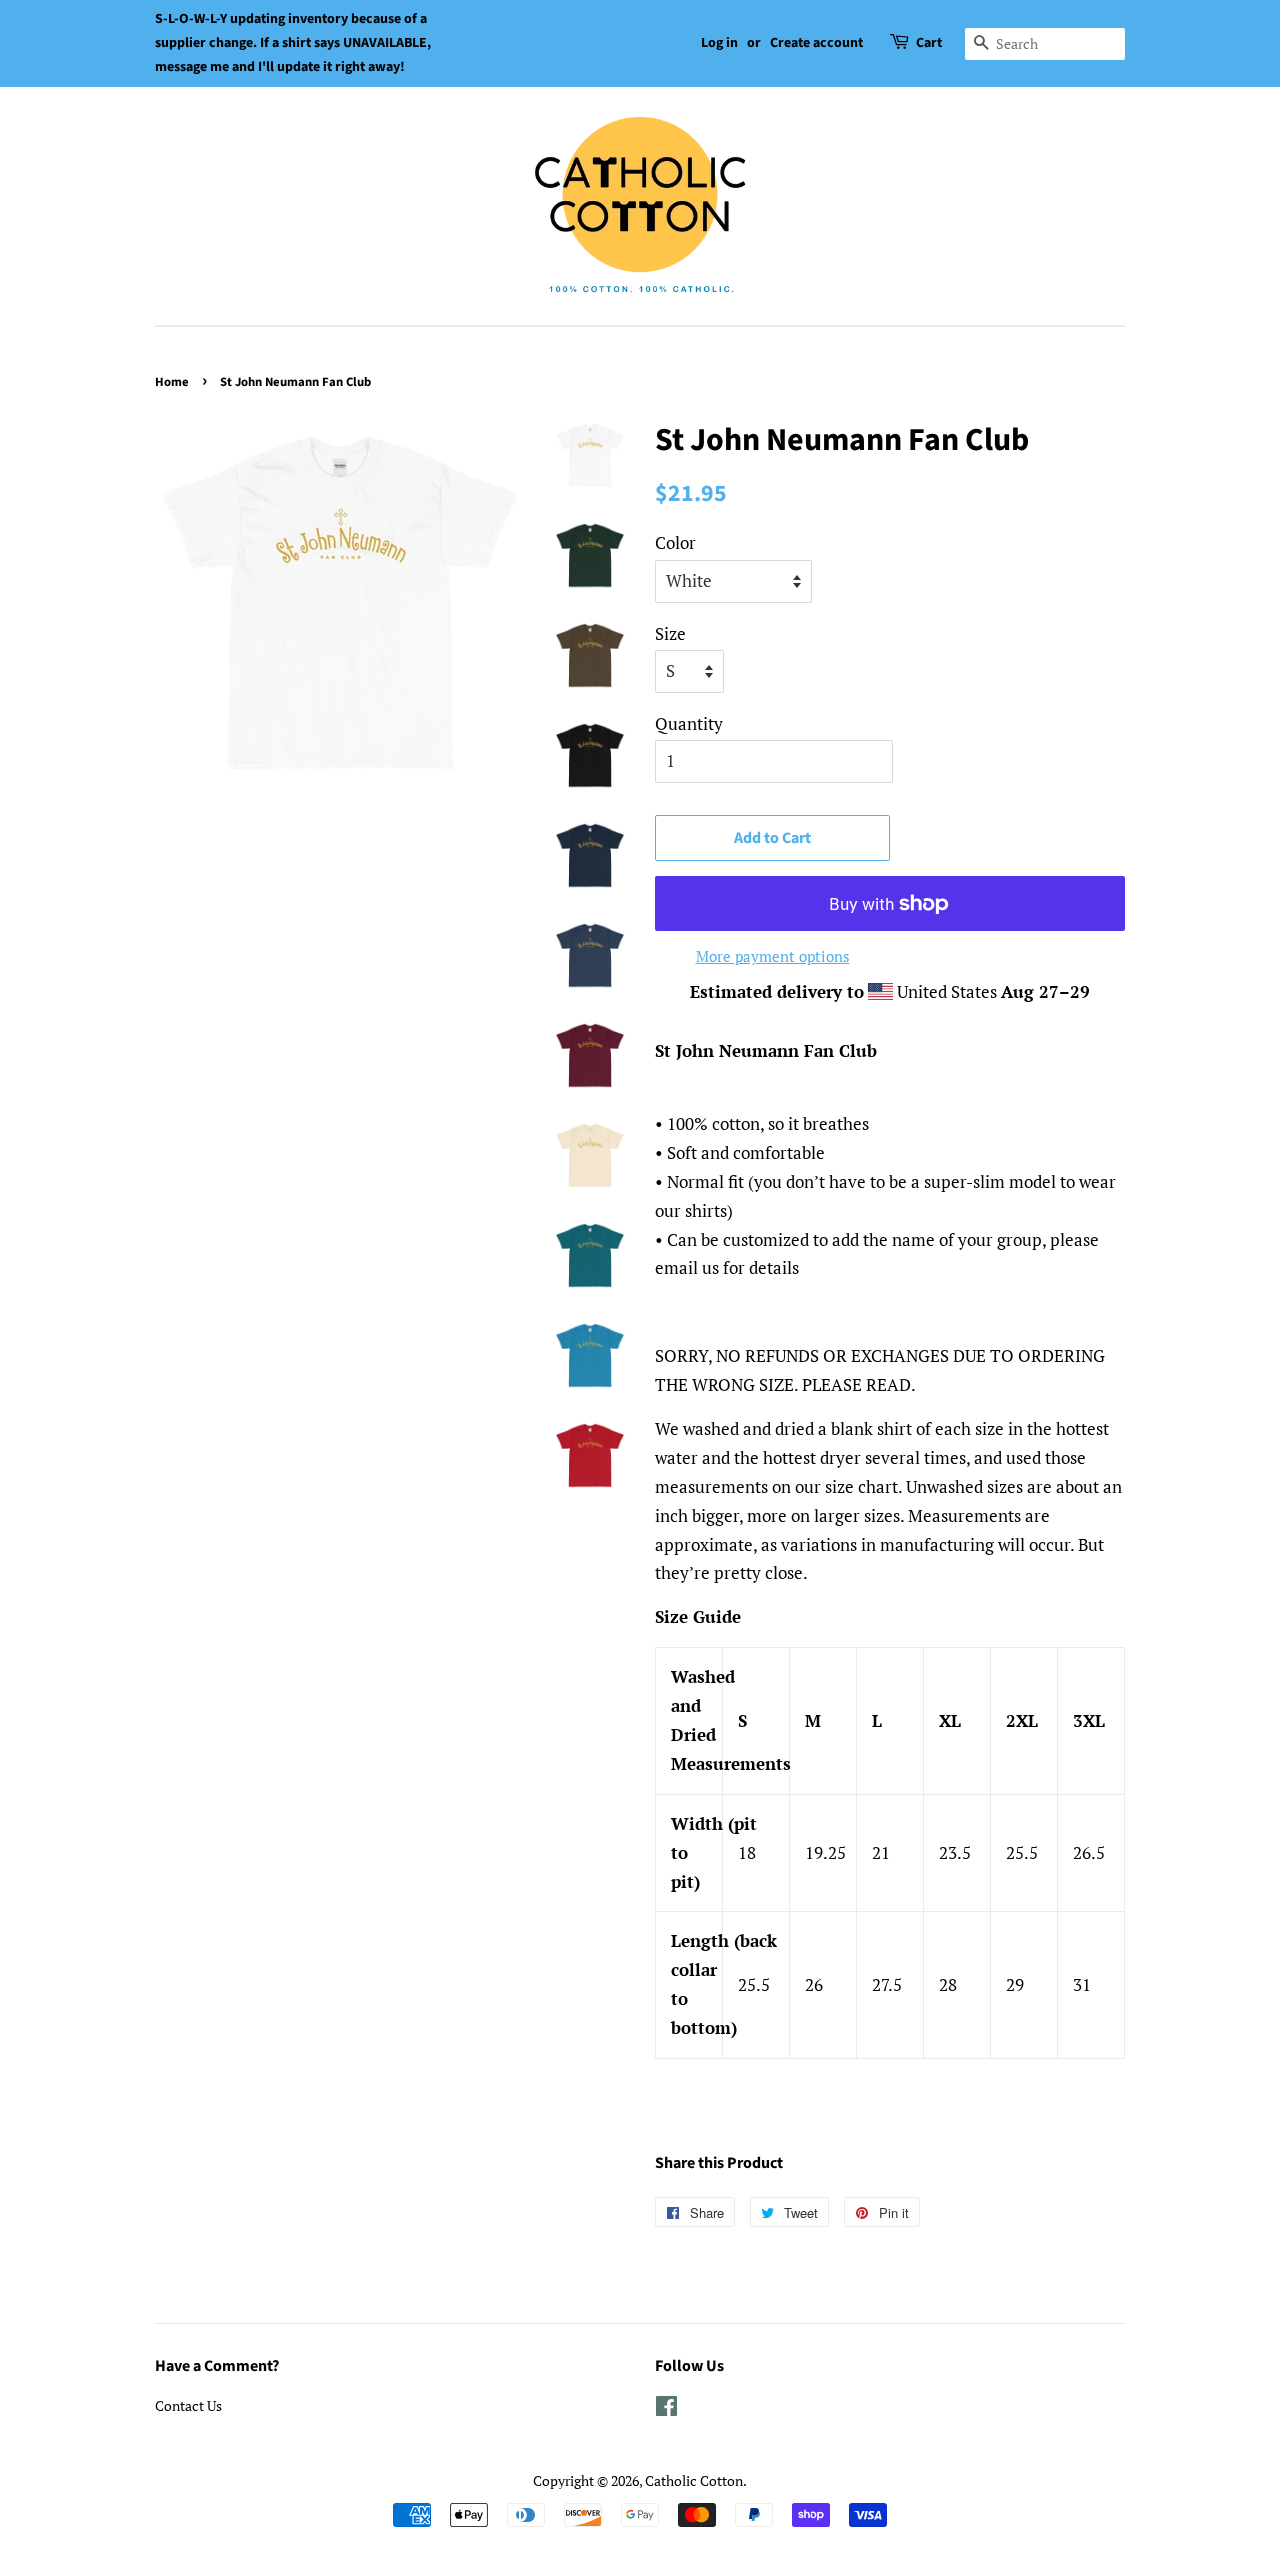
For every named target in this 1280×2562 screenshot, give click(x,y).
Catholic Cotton (694, 2480)
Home (172, 382)
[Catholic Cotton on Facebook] (666, 2409)
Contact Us (188, 2405)
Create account (816, 43)
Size (670, 633)
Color (675, 542)
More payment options (773, 956)
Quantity (689, 723)
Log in (719, 43)
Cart (929, 43)
